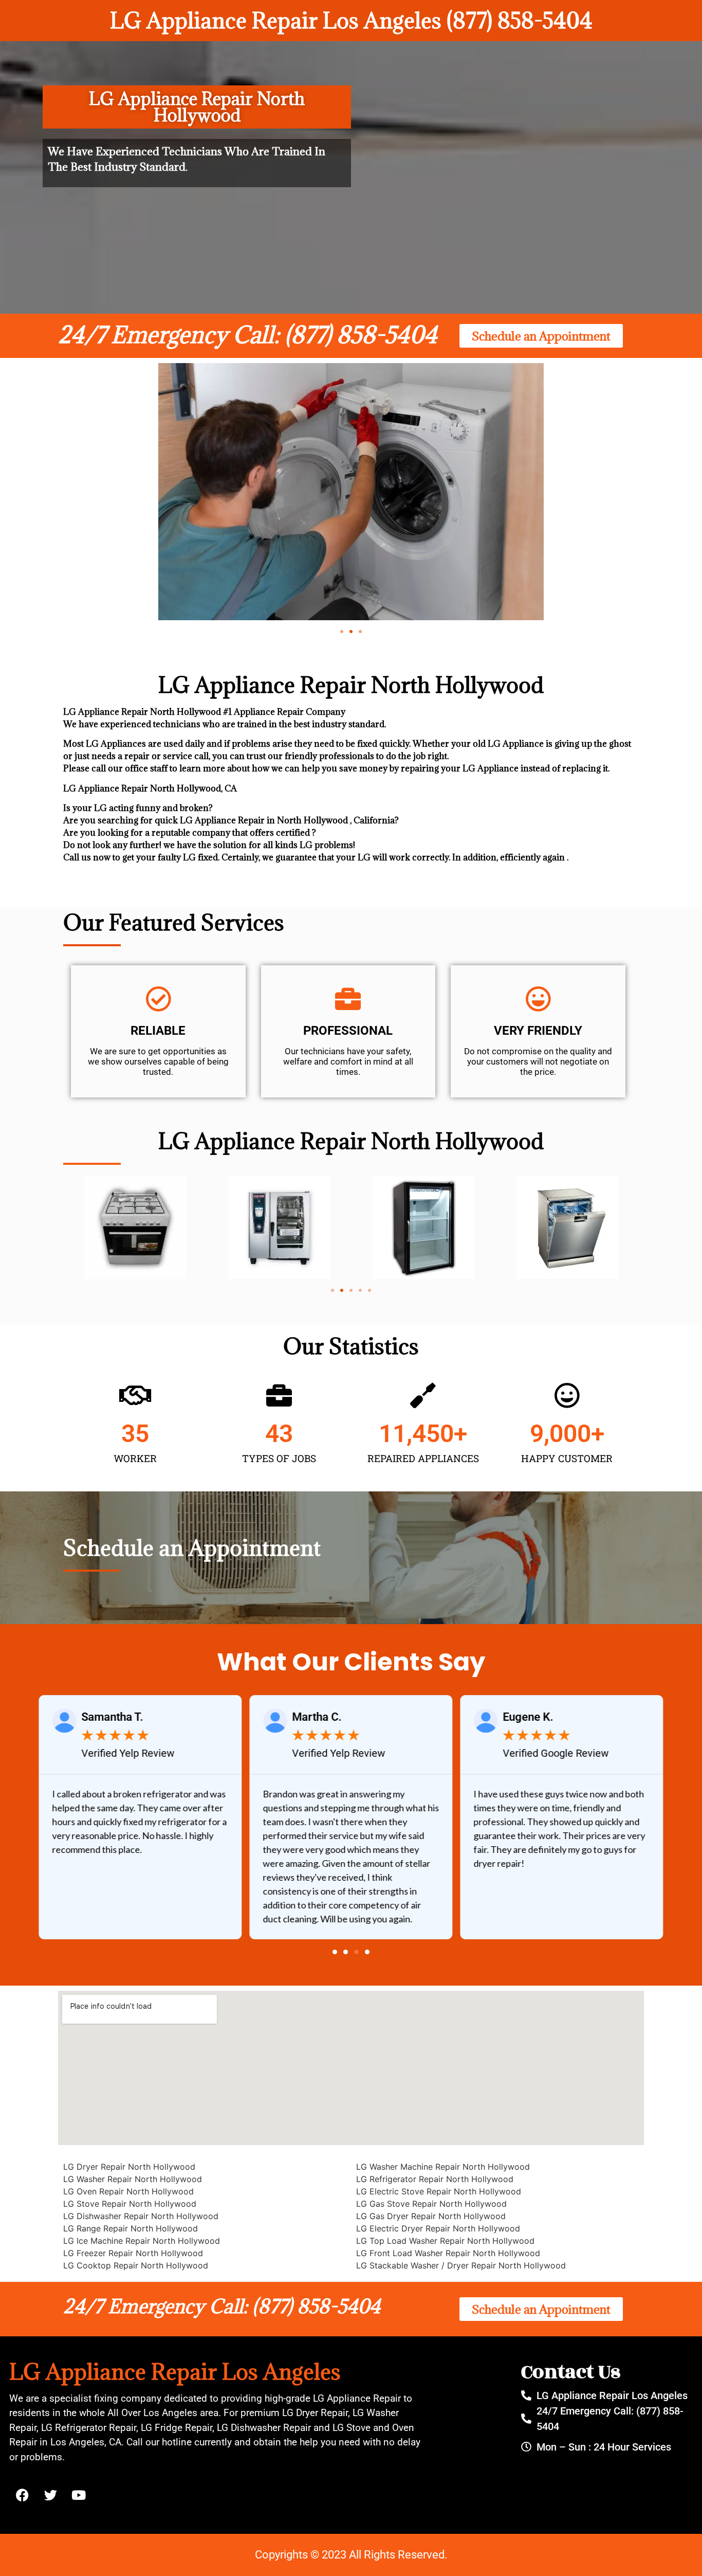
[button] (342, 632)
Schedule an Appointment (192, 1548)
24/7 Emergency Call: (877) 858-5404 (248, 335)
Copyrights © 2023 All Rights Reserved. (351, 2555)
